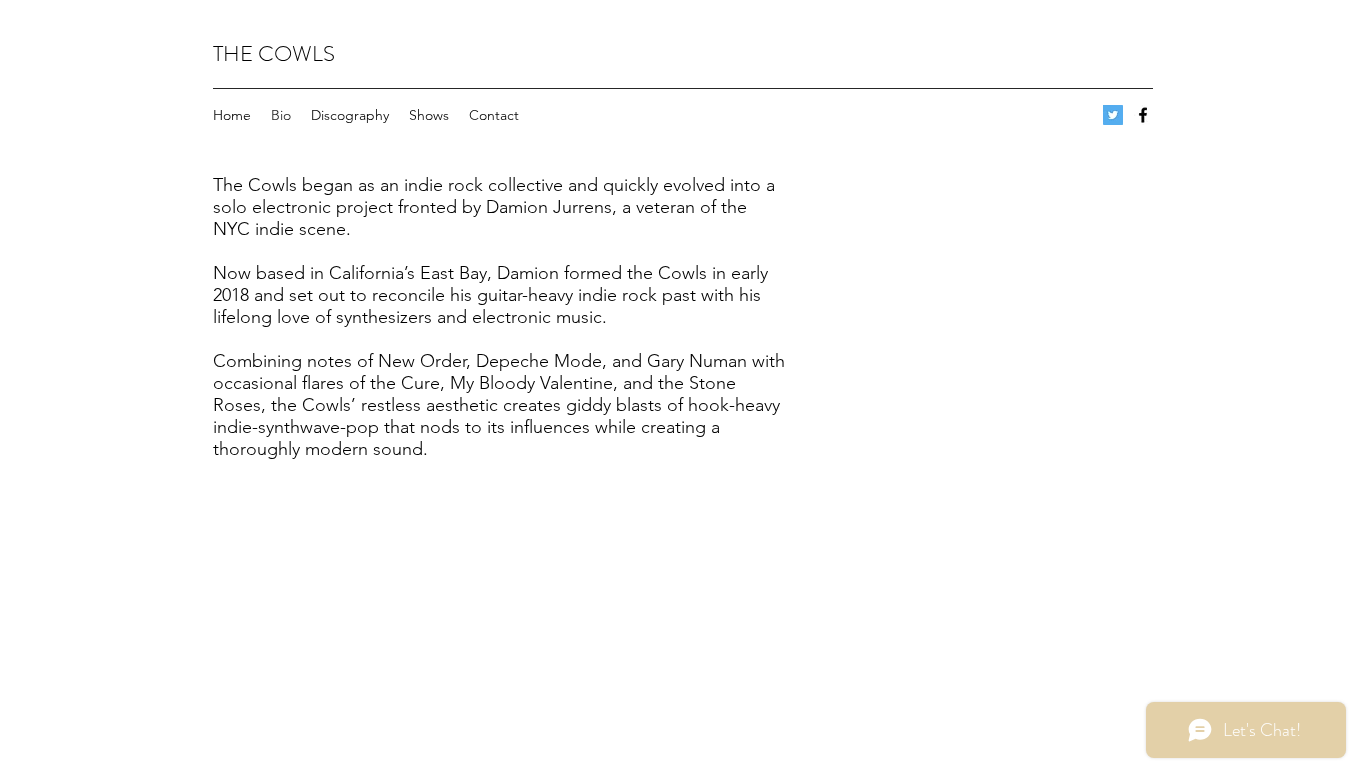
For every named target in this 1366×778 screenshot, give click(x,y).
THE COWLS (274, 53)
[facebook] (1143, 115)
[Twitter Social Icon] (1113, 115)
